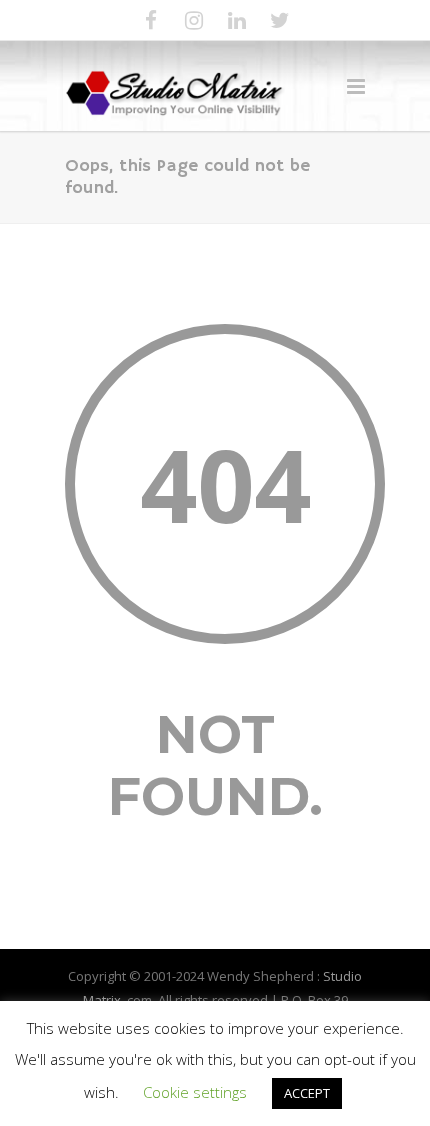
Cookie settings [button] (195, 1092)
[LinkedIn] (237, 20)
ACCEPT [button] (307, 1093)
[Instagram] (194, 20)
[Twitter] (280, 20)
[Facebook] (151, 20)
